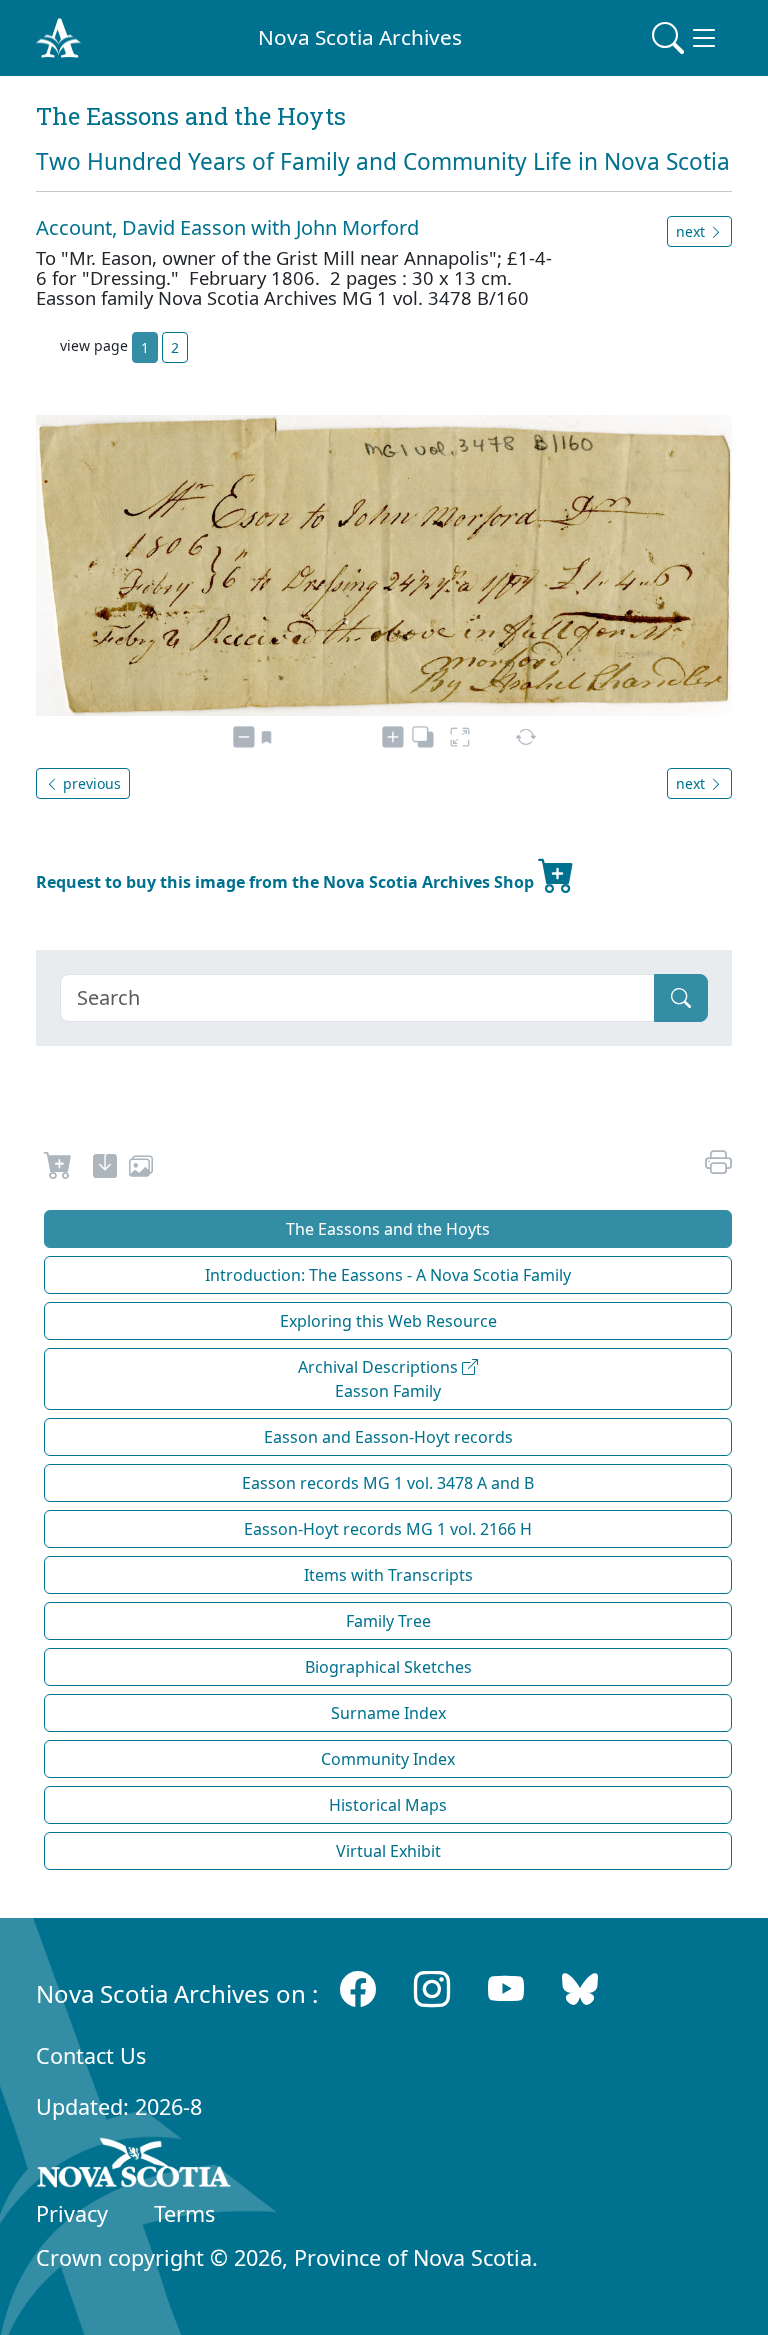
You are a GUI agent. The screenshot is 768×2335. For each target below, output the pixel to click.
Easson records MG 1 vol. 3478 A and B (388, 1483)
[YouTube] (506, 1989)
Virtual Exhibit (388, 1851)
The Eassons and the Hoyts (388, 1229)
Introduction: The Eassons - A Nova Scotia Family (388, 1275)
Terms (184, 2213)
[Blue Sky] (580, 1989)
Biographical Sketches (388, 1667)
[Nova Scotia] (134, 2166)
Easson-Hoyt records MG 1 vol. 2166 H (388, 1529)
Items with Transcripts (388, 1575)
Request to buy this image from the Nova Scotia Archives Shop (287, 882)
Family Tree (388, 1621)
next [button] (692, 231)
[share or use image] (141, 1169)
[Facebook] (358, 1989)
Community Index (388, 1759)
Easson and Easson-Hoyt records (388, 1437)
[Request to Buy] (58, 1169)
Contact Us (91, 2055)
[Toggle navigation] (686, 38)
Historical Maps (388, 1805)
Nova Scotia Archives (360, 37)
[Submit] (681, 998)
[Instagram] (432, 1989)
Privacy (72, 2213)
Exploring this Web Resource (388, 1321)
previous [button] (90, 783)
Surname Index (388, 1713)
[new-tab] (105, 1169)
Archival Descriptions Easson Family (380, 1379)
